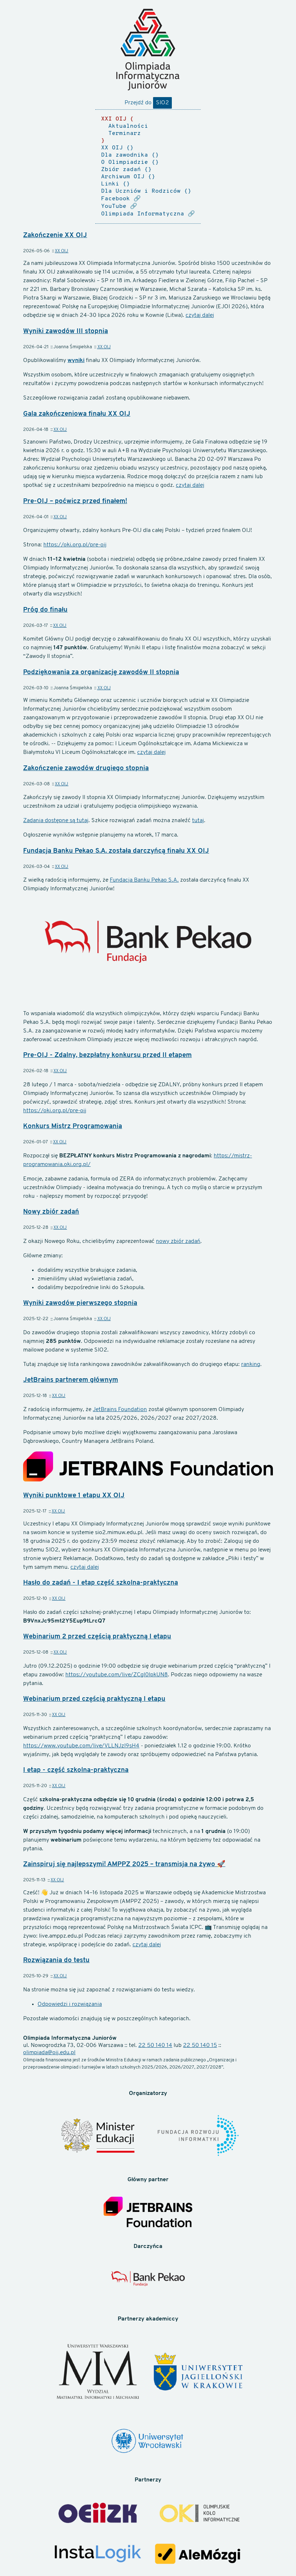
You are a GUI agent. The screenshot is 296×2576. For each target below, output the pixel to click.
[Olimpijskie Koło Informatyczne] (198, 2514)
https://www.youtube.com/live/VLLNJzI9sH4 (81, 1746)
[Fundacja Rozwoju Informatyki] (198, 2136)
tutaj (198, 821)
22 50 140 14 (155, 2045)
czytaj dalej (200, 315)
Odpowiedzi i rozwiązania (70, 2004)
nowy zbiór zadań (178, 1241)
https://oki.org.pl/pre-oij (75, 545)
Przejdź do (147, 103)
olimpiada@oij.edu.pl (49, 2053)
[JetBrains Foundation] (148, 2213)
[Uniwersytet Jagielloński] (198, 2372)
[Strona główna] (148, 50)
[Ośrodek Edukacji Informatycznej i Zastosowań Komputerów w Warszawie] (98, 2514)
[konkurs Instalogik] (98, 2555)
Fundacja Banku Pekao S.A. (144, 880)
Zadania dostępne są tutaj (56, 821)
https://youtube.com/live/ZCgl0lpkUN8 (117, 1675)
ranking (251, 1365)
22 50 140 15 (200, 2045)
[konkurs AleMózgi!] (198, 2555)
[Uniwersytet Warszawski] (98, 2373)
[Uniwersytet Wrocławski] (148, 2442)
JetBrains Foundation (120, 1410)
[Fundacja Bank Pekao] (148, 2283)
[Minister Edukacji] (98, 2137)
